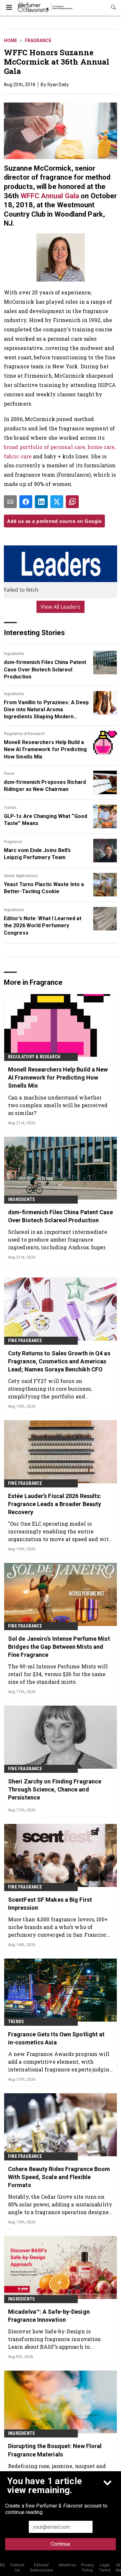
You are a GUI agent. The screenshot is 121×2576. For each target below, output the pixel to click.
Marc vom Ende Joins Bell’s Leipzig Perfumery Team (37, 854)
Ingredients (14, 654)
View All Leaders (60, 607)
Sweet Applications (21, 876)
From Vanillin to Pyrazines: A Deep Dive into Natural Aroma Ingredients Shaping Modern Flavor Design (46, 710)
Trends (10, 808)
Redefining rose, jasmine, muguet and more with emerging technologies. (57, 2470)
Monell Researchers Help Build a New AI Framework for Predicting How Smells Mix (45, 749)
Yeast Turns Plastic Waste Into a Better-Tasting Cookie (44, 888)
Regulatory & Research (24, 734)
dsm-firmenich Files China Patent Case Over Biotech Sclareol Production (45, 669)
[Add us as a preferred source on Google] (72, 502)
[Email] (10, 502)
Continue (60, 2544)
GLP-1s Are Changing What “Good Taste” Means (45, 820)
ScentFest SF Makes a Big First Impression (50, 1904)
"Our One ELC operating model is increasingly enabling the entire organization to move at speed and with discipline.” (60, 1531)
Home (10, 40)
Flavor (9, 774)
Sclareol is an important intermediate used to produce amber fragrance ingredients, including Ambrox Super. (58, 1239)
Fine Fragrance (25, 1341)
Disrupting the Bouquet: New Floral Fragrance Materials (55, 2450)
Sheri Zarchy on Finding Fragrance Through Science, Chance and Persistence (55, 1789)
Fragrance (38, 40)
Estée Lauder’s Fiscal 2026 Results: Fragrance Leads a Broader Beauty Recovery (55, 1504)
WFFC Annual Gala (50, 196)
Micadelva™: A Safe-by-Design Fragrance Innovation (49, 2316)
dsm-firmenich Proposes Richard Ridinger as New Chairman (45, 786)
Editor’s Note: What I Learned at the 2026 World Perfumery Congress (43, 926)
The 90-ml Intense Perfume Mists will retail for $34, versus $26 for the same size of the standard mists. (58, 1674)
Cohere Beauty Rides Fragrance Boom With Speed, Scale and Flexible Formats (59, 2177)
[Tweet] (57, 502)
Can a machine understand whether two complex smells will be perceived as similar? (58, 1105)
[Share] (26, 502)
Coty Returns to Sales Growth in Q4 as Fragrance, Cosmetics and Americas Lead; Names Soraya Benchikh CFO (59, 1361)
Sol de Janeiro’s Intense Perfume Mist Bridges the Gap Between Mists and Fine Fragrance (59, 1647)
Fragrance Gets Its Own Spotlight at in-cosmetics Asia (56, 2038)
